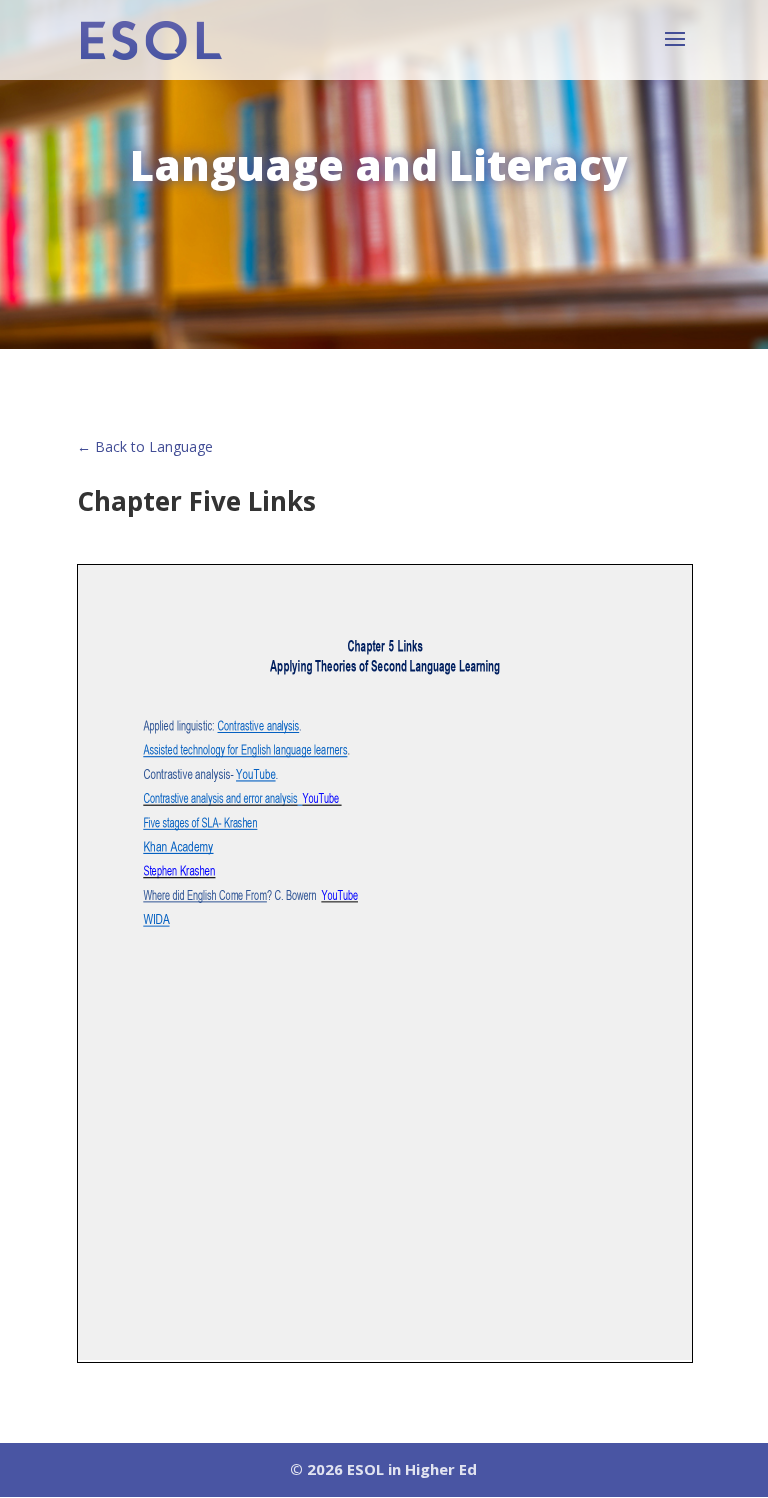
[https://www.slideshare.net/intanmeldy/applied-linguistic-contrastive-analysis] (259, 730)
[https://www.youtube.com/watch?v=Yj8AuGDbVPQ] (322, 802)
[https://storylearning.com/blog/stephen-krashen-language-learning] (182, 875)
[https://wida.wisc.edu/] (156, 923)
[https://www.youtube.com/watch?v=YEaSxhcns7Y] (339, 899)
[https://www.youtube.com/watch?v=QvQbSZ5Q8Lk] (257, 778)
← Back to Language (145, 446)
